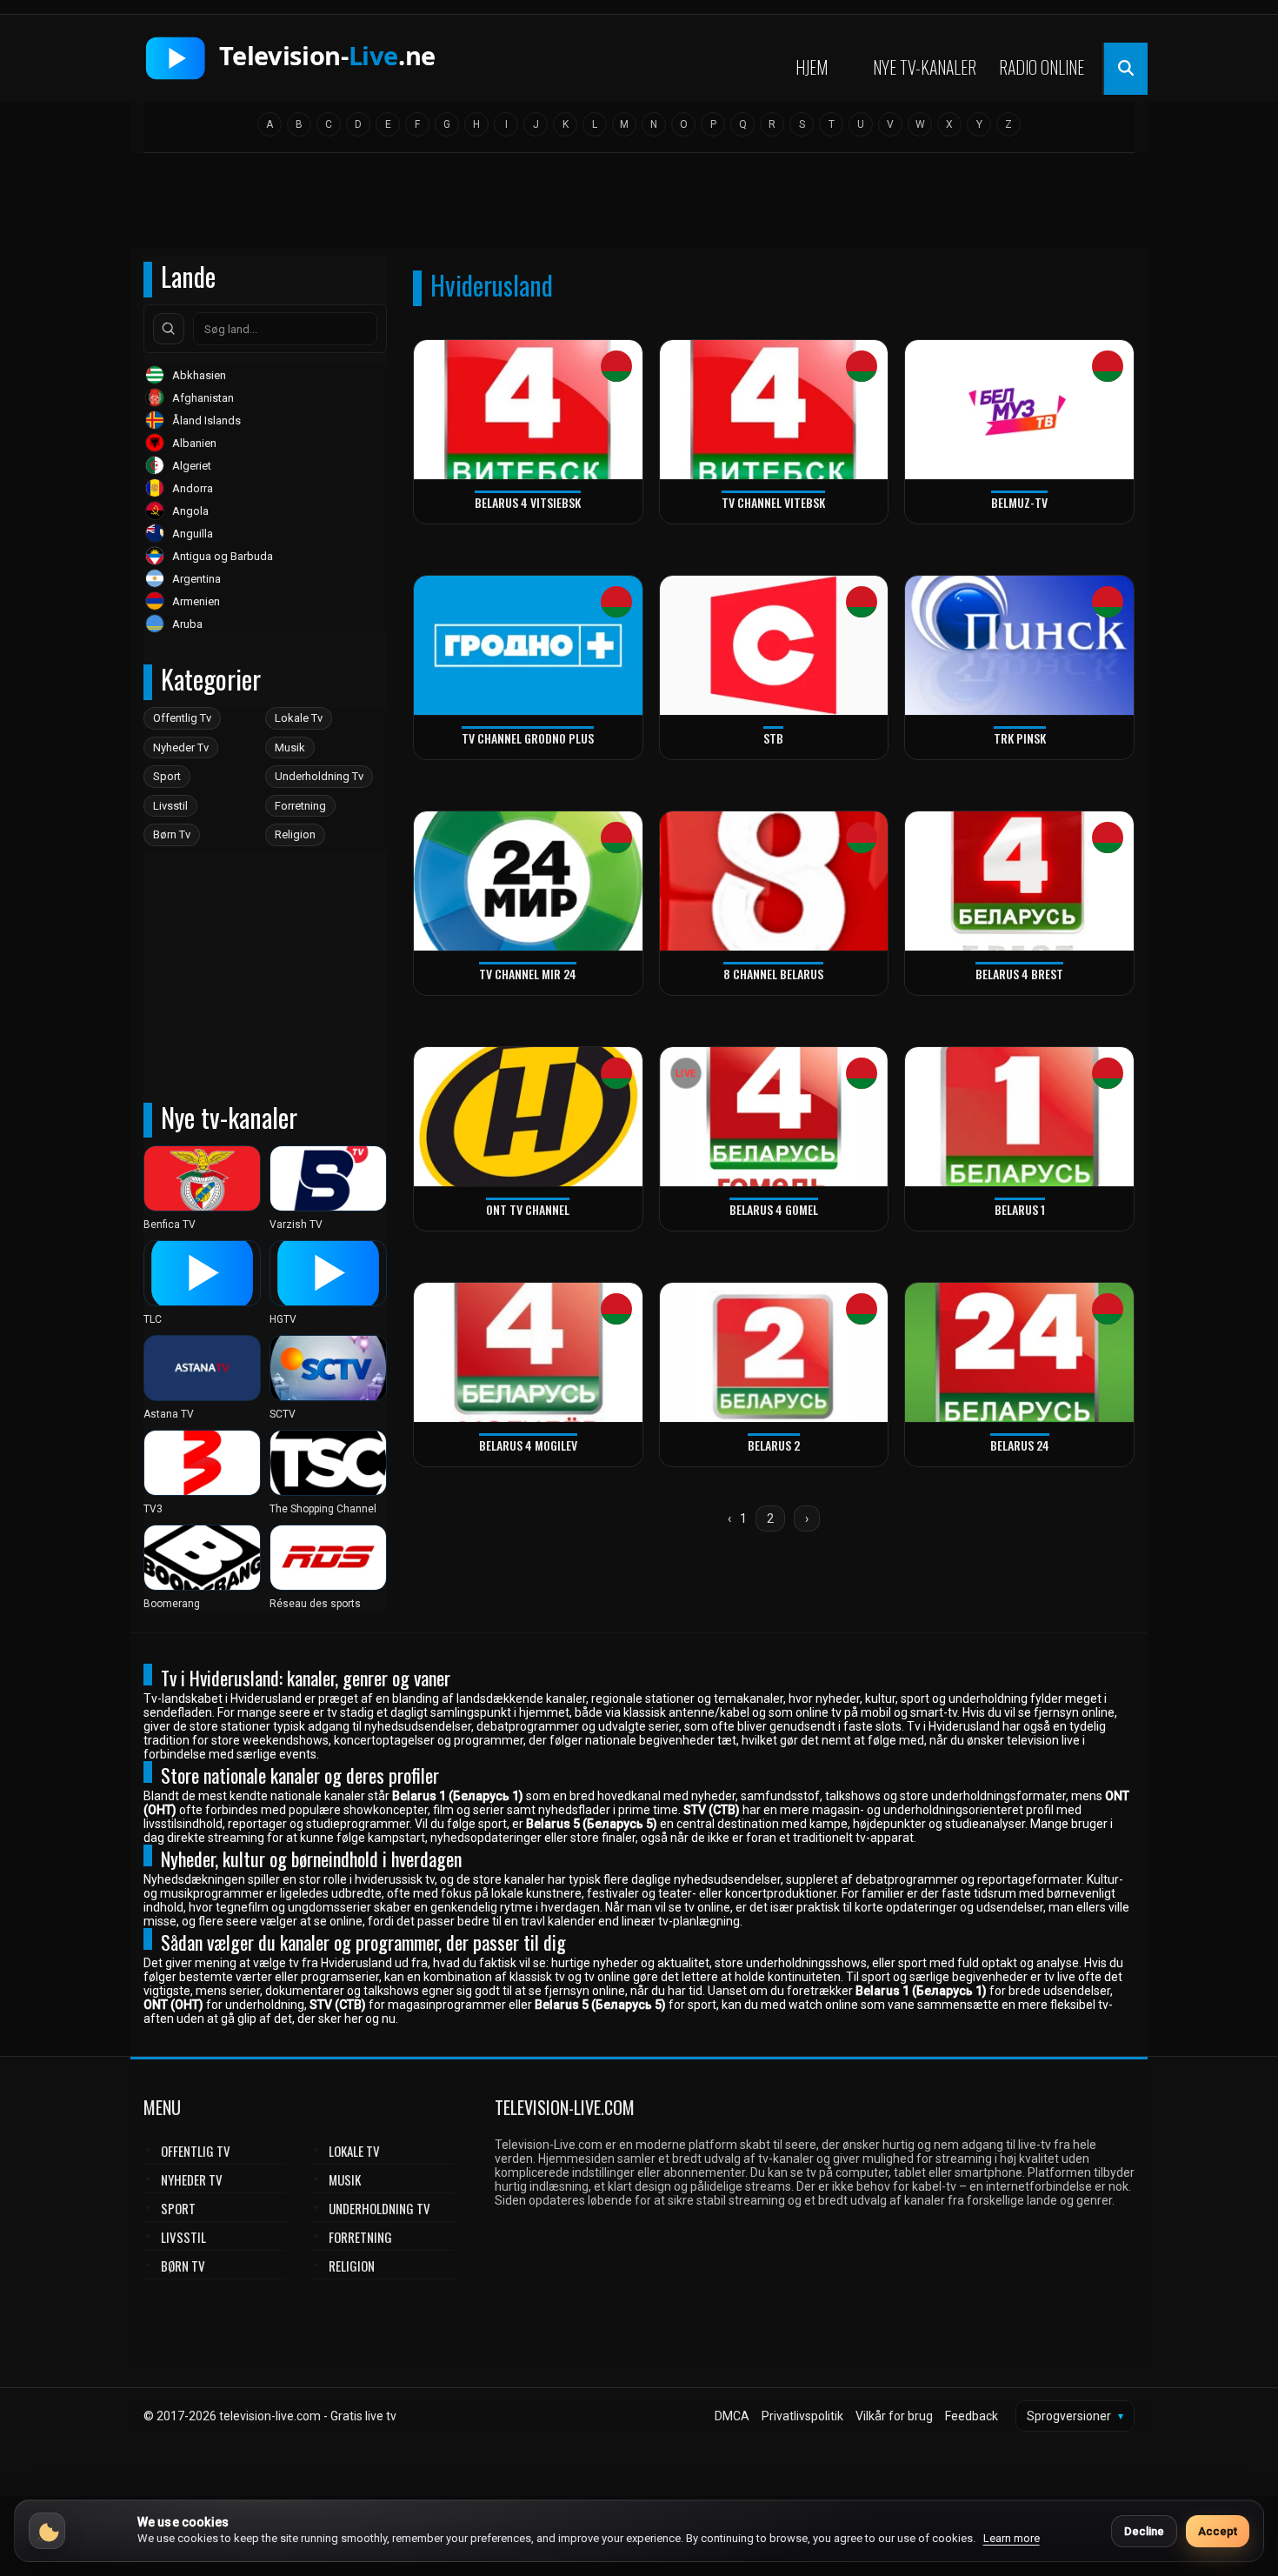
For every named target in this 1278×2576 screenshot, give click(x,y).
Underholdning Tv (319, 776)
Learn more (1012, 2538)
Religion (295, 834)
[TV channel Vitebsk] (774, 410)
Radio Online (1042, 67)
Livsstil (170, 806)
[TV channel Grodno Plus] (528, 646)
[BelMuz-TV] (1019, 410)
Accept (1218, 2531)
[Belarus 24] (1019, 1353)
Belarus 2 (774, 1445)
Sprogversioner (1075, 2416)
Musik (290, 747)
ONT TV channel (528, 1209)
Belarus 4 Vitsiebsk (528, 502)
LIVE (686, 1074)
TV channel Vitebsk (773, 502)
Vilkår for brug (894, 2416)
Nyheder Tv (181, 747)
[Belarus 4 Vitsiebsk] (528, 410)
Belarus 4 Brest (1019, 974)
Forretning (300, 806)
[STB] (774, 646)
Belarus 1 (1020, 1209)
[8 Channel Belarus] (774, 881)
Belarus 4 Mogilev (528, 1445)
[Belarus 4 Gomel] (774, 1117)
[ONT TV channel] (528, 1117)
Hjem (812, 67)
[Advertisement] (639, 206)
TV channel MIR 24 (528, 974)
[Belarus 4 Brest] (1019, 881)
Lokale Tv (299, 718)
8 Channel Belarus (773, 974)
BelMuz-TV (1019, 502)
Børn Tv (172, 834)
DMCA (732, 2416)
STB (773, 738)
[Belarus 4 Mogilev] (528, 1353)
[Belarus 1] (1019, 1117)
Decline (1144, 2531)
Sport (167, 776)
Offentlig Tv (182, 718)
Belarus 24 (1020, 1445)
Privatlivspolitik (802, 2416)
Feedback (972, 2416)
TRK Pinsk (1020, 738)
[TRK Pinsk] (1019, 646)
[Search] (169, 329)
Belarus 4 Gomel (774, 1209)
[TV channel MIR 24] (528, 881)
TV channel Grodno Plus (528, 738)
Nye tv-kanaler (925, 67)
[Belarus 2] (774, 1353)
